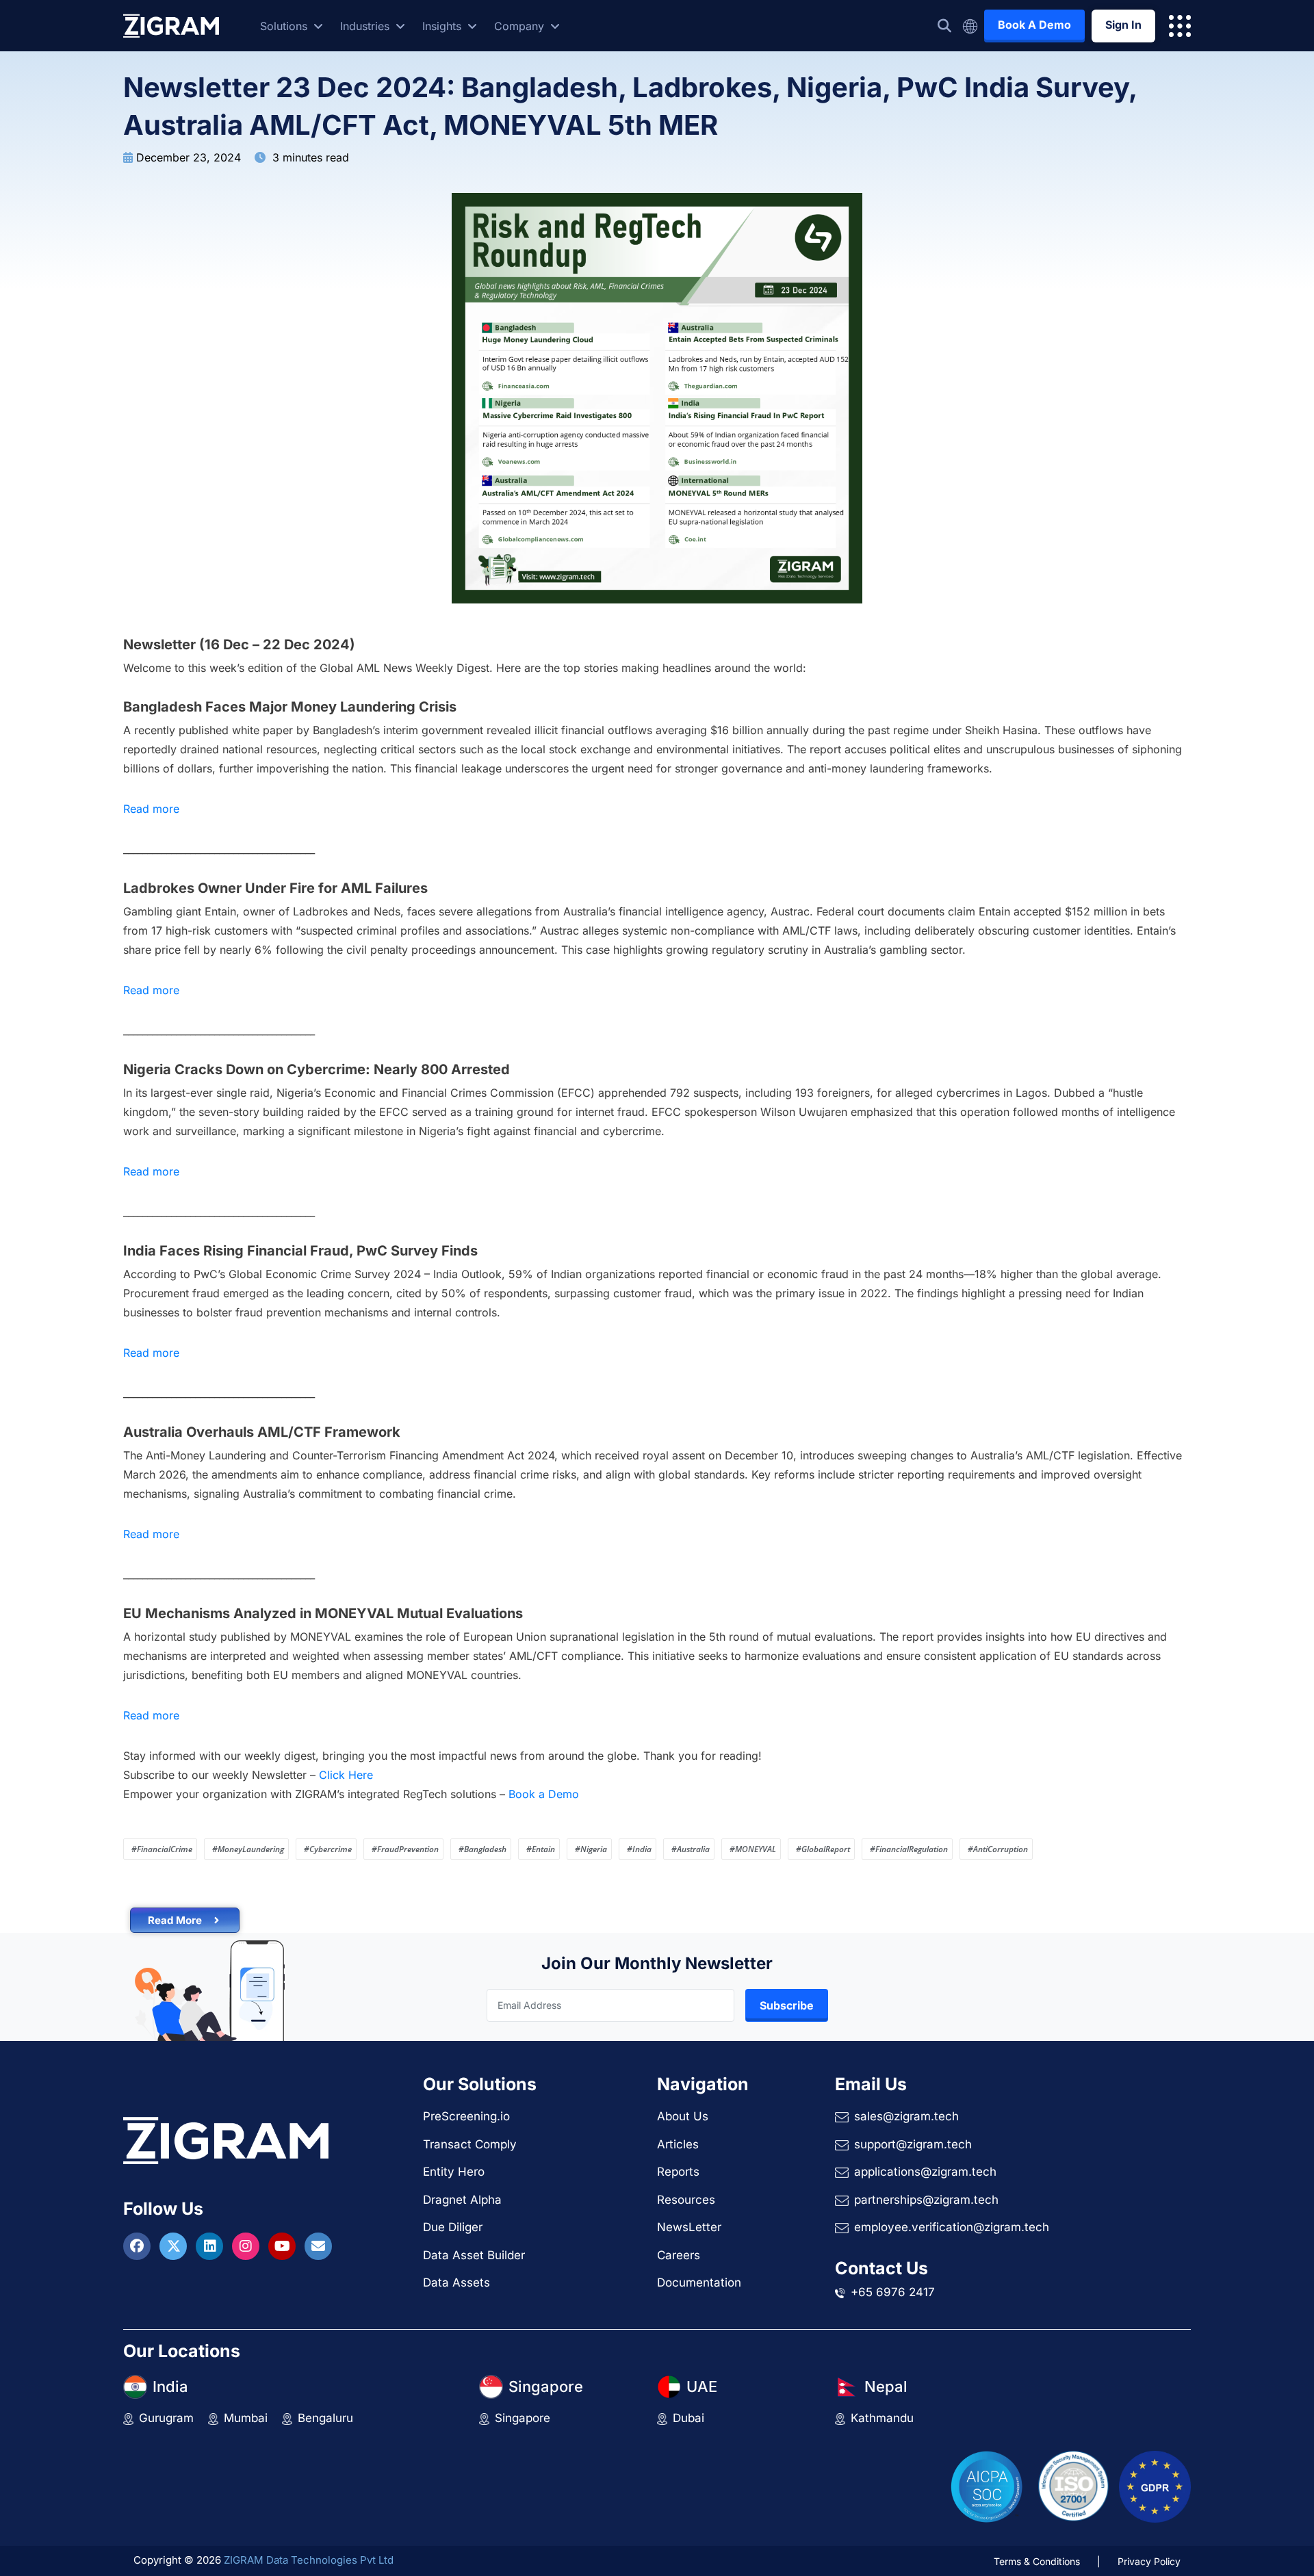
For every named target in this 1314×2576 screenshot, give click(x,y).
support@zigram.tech (913, 2144)
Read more (151, 809)
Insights (443, 26)
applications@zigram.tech (925, 2172)
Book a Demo (544, 1794)
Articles (678, 2144)
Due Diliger (453, 2227)
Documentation (699, 2282)
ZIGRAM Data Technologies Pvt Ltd (309, 2560)
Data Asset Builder (474, 2255)
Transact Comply (470, 2144)
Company (521, 26)
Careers (679, 2255)
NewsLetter (689, 2227)
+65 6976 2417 (893, 2292)
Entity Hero (454, 2172)
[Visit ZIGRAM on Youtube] (284, 2247)
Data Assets (456, 2282)
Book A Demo (1034, 25)
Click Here (346, 1775)
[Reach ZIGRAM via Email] (318, 2247)
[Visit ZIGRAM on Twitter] (175, 2247)
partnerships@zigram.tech (926, 2200)
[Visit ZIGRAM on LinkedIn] (211, 2247)
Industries (366, 26)
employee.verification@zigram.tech (952, 2227)
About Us (683, 2116)
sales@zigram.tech (906, 2116)
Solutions (285, 26)
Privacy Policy (1149, 2561)
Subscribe (787, 2005)
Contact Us (881, 2268)
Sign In (1123, 25)
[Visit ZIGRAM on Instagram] (247, 2247)
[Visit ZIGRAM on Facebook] (139, 2247)
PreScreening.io (466, 2116)
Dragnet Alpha (462, 2200)
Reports (678, 2172)
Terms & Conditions (1037, 2561)
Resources (686, 2200)
